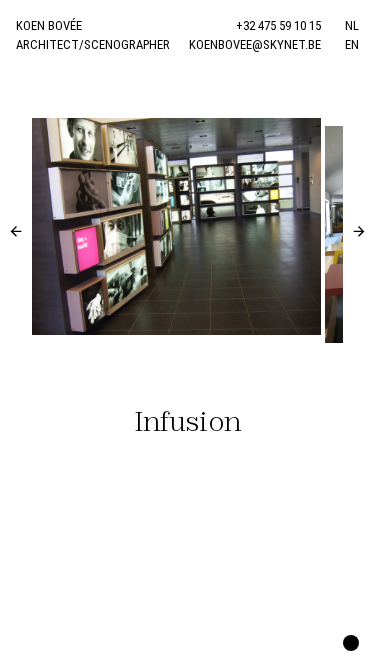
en (352, 44)
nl (352, 25)
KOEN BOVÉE (49, 25)
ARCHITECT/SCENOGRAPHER (93, 44)
